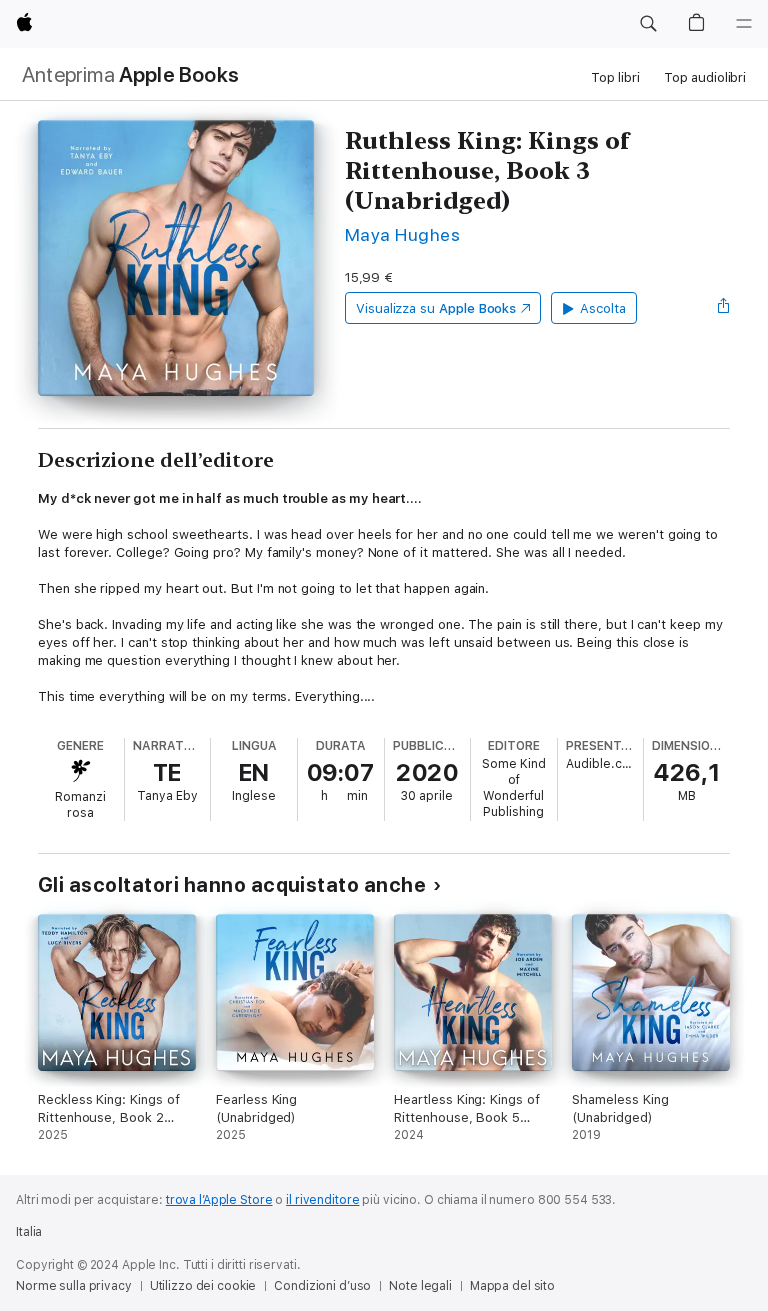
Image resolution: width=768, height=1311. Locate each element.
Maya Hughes (402, 234)
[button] (648, 24)
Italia (29, 1232)
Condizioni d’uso (322, 1286)
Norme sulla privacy (74, 1286)
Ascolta (603, 308)
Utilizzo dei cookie (203, 1286)
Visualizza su (436, 308)
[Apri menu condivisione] (724, 308)
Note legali (420, 1286)
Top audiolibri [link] (705, 77)
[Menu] (744, 24)
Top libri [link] (615, 77)
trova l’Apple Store (219, 1200)
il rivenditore (322, 1200)
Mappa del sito (512, 1286)
